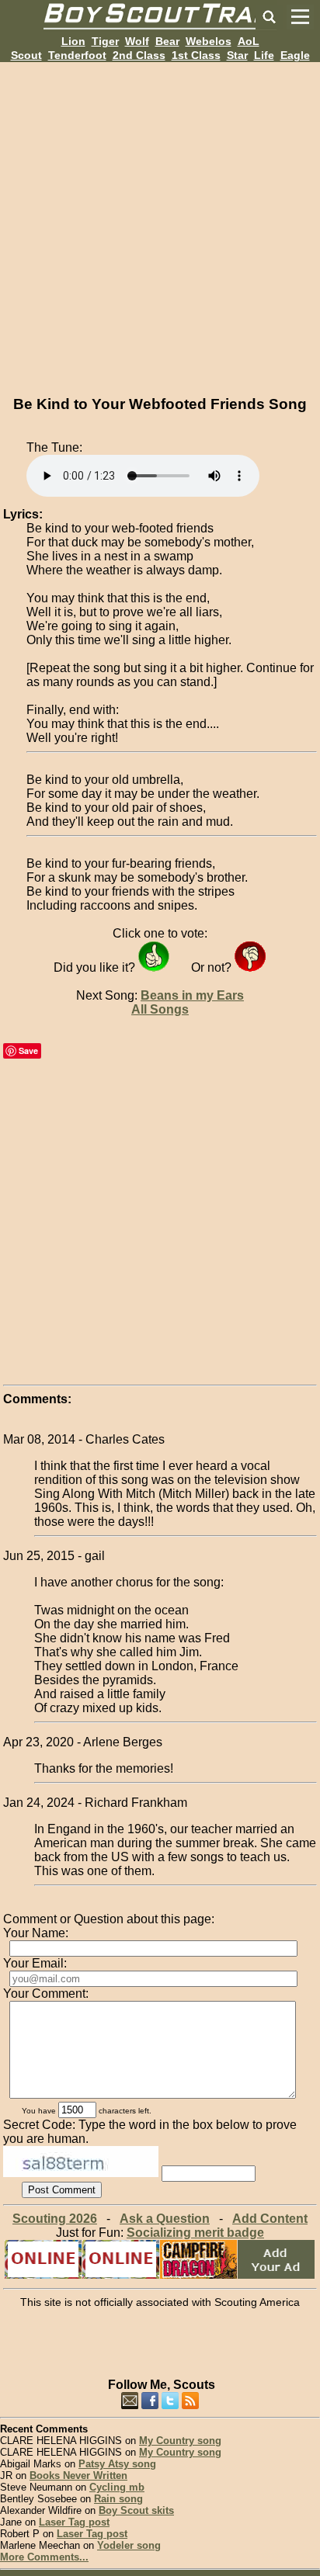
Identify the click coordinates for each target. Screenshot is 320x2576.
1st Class (196, 55)
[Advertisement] (160, 222)
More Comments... (44, 2557)
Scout (26, 55)
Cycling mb (117, 2487)
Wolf (137, 41)
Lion (73, 41)
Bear (167, 41)
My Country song (180, 2441)
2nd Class (139, 55)
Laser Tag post (74, 2522)
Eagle (295, 55)
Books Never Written (78, 2475)
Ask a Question (165, 2219)
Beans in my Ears (192, 995)
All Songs (160, 1009)
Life (264, 55)
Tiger (105, 41)
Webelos (209, 41)
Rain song (118, 2499)
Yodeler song (129, 2545)
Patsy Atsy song (117, 2464)
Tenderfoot (77, 55)
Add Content (270, 2219)
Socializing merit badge (195, 2233)
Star (237, 55)
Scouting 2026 (55, 2219)
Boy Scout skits (136, 2510)
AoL (249, 41)
